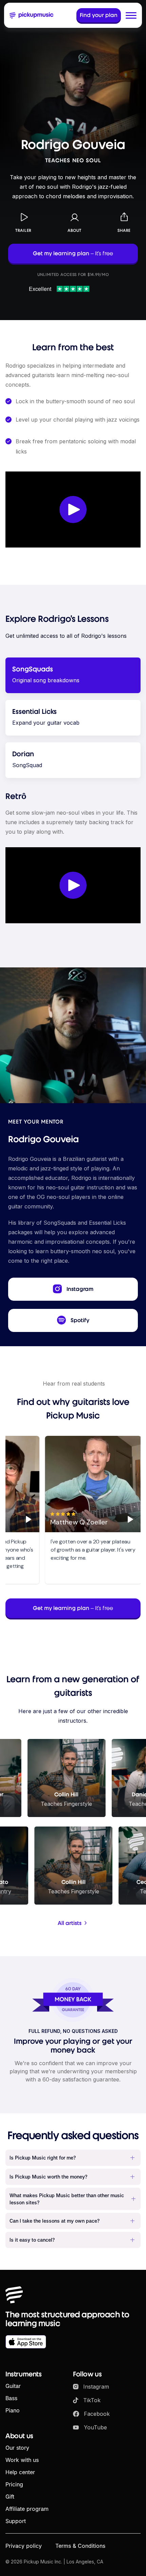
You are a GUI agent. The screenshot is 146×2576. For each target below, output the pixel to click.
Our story (17, 2448)
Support (16, 2521)
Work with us (22, 2460)
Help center (20, 2472)
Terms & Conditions (80, 2546)
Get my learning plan (73, 253)
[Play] (25, 1519)
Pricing (14, 2484)
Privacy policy (24, 2546)
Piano (13, 2410)
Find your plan (99, 15)
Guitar (13, 2386)
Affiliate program (27, 2509)
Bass (11, 2398)
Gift (10, 2497)
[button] (131, 15)
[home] (32, 15)
